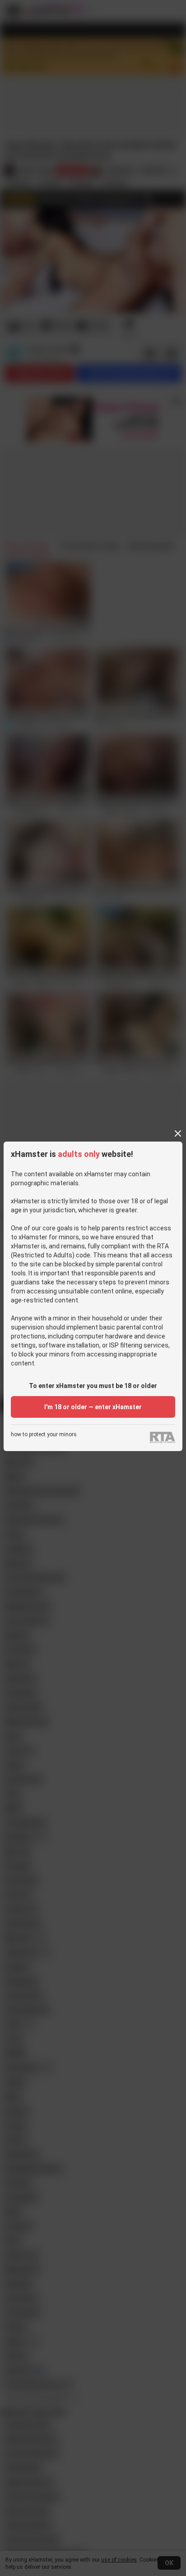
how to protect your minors (44, 1435)
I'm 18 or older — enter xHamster (93, 1407)
